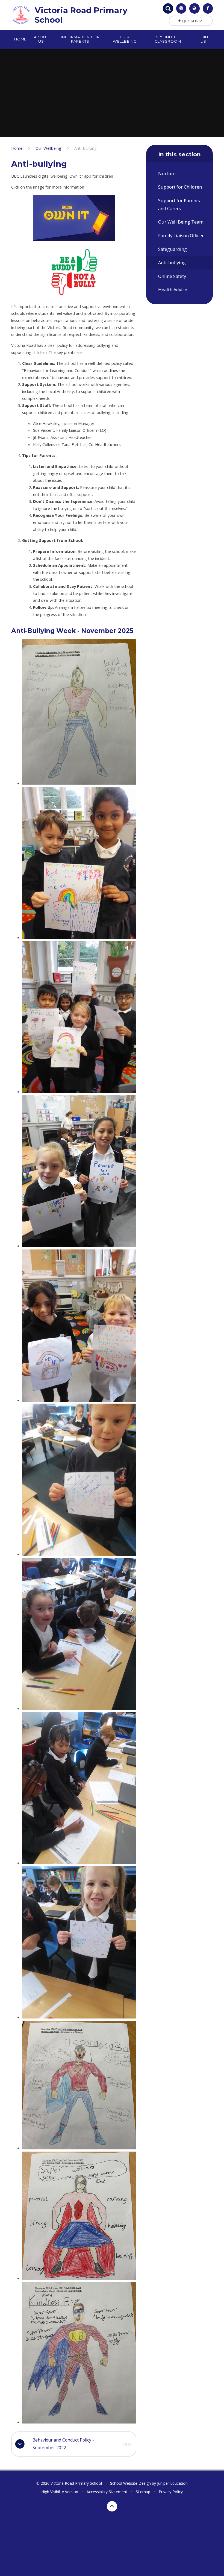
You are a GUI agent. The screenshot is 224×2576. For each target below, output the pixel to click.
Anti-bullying (86, 148)
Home (17, 148)
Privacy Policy (171, 2492)
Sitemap (143, 2492)
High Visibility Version (60, 2492)
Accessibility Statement (107, 2492)
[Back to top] (112, 2506)
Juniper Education (172, 2483)
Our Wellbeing (48, 148)
